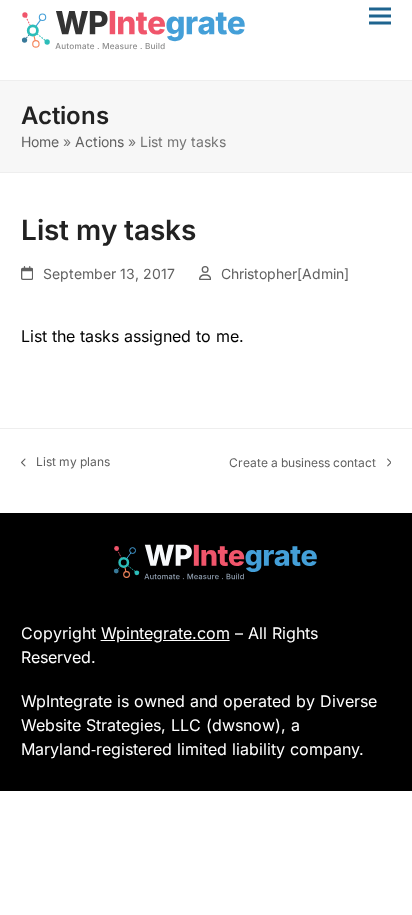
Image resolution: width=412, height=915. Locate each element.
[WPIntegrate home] (205, 562)
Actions (99, 141)
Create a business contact (302, 463)
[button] (380, 15)
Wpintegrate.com (165, 633)
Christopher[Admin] (285, 273)
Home (40, 141)
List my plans (66, 462)
